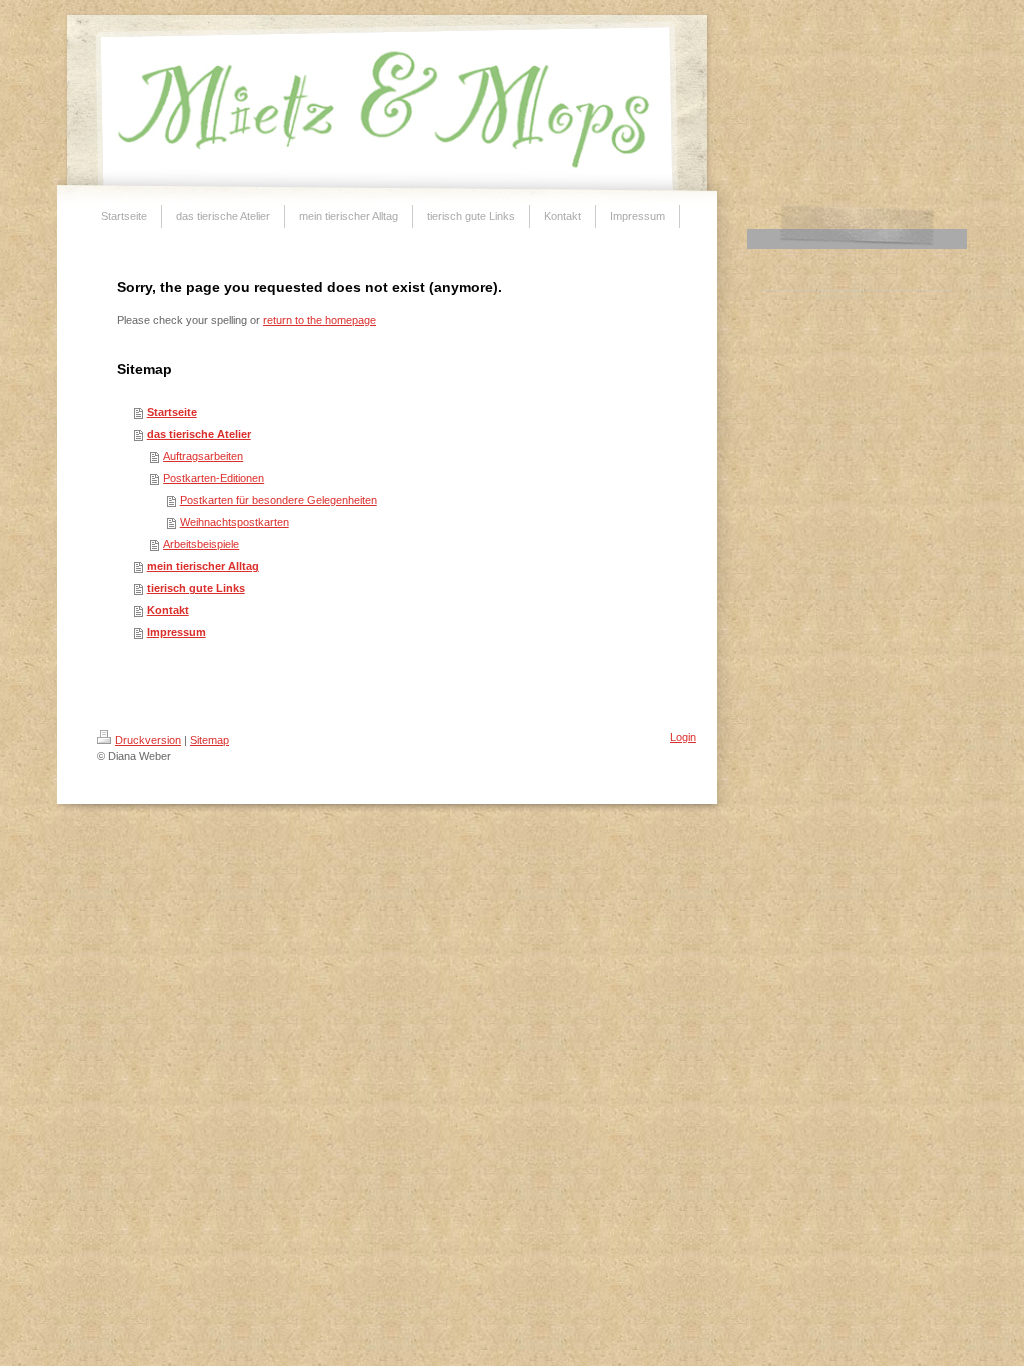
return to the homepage (319, 320)
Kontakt (168, 610)
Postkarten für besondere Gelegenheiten (278, 500)
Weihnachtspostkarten (234, 522)
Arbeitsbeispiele (201, 544)
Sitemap (209, 740)
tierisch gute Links (196, 588)
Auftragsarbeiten (203, 456)
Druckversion (148, 740)
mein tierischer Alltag (203, 566)
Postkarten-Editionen (213, 478)
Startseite (172, 412)
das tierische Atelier (199, 434)
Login (683, 737)
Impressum (176, 632)
